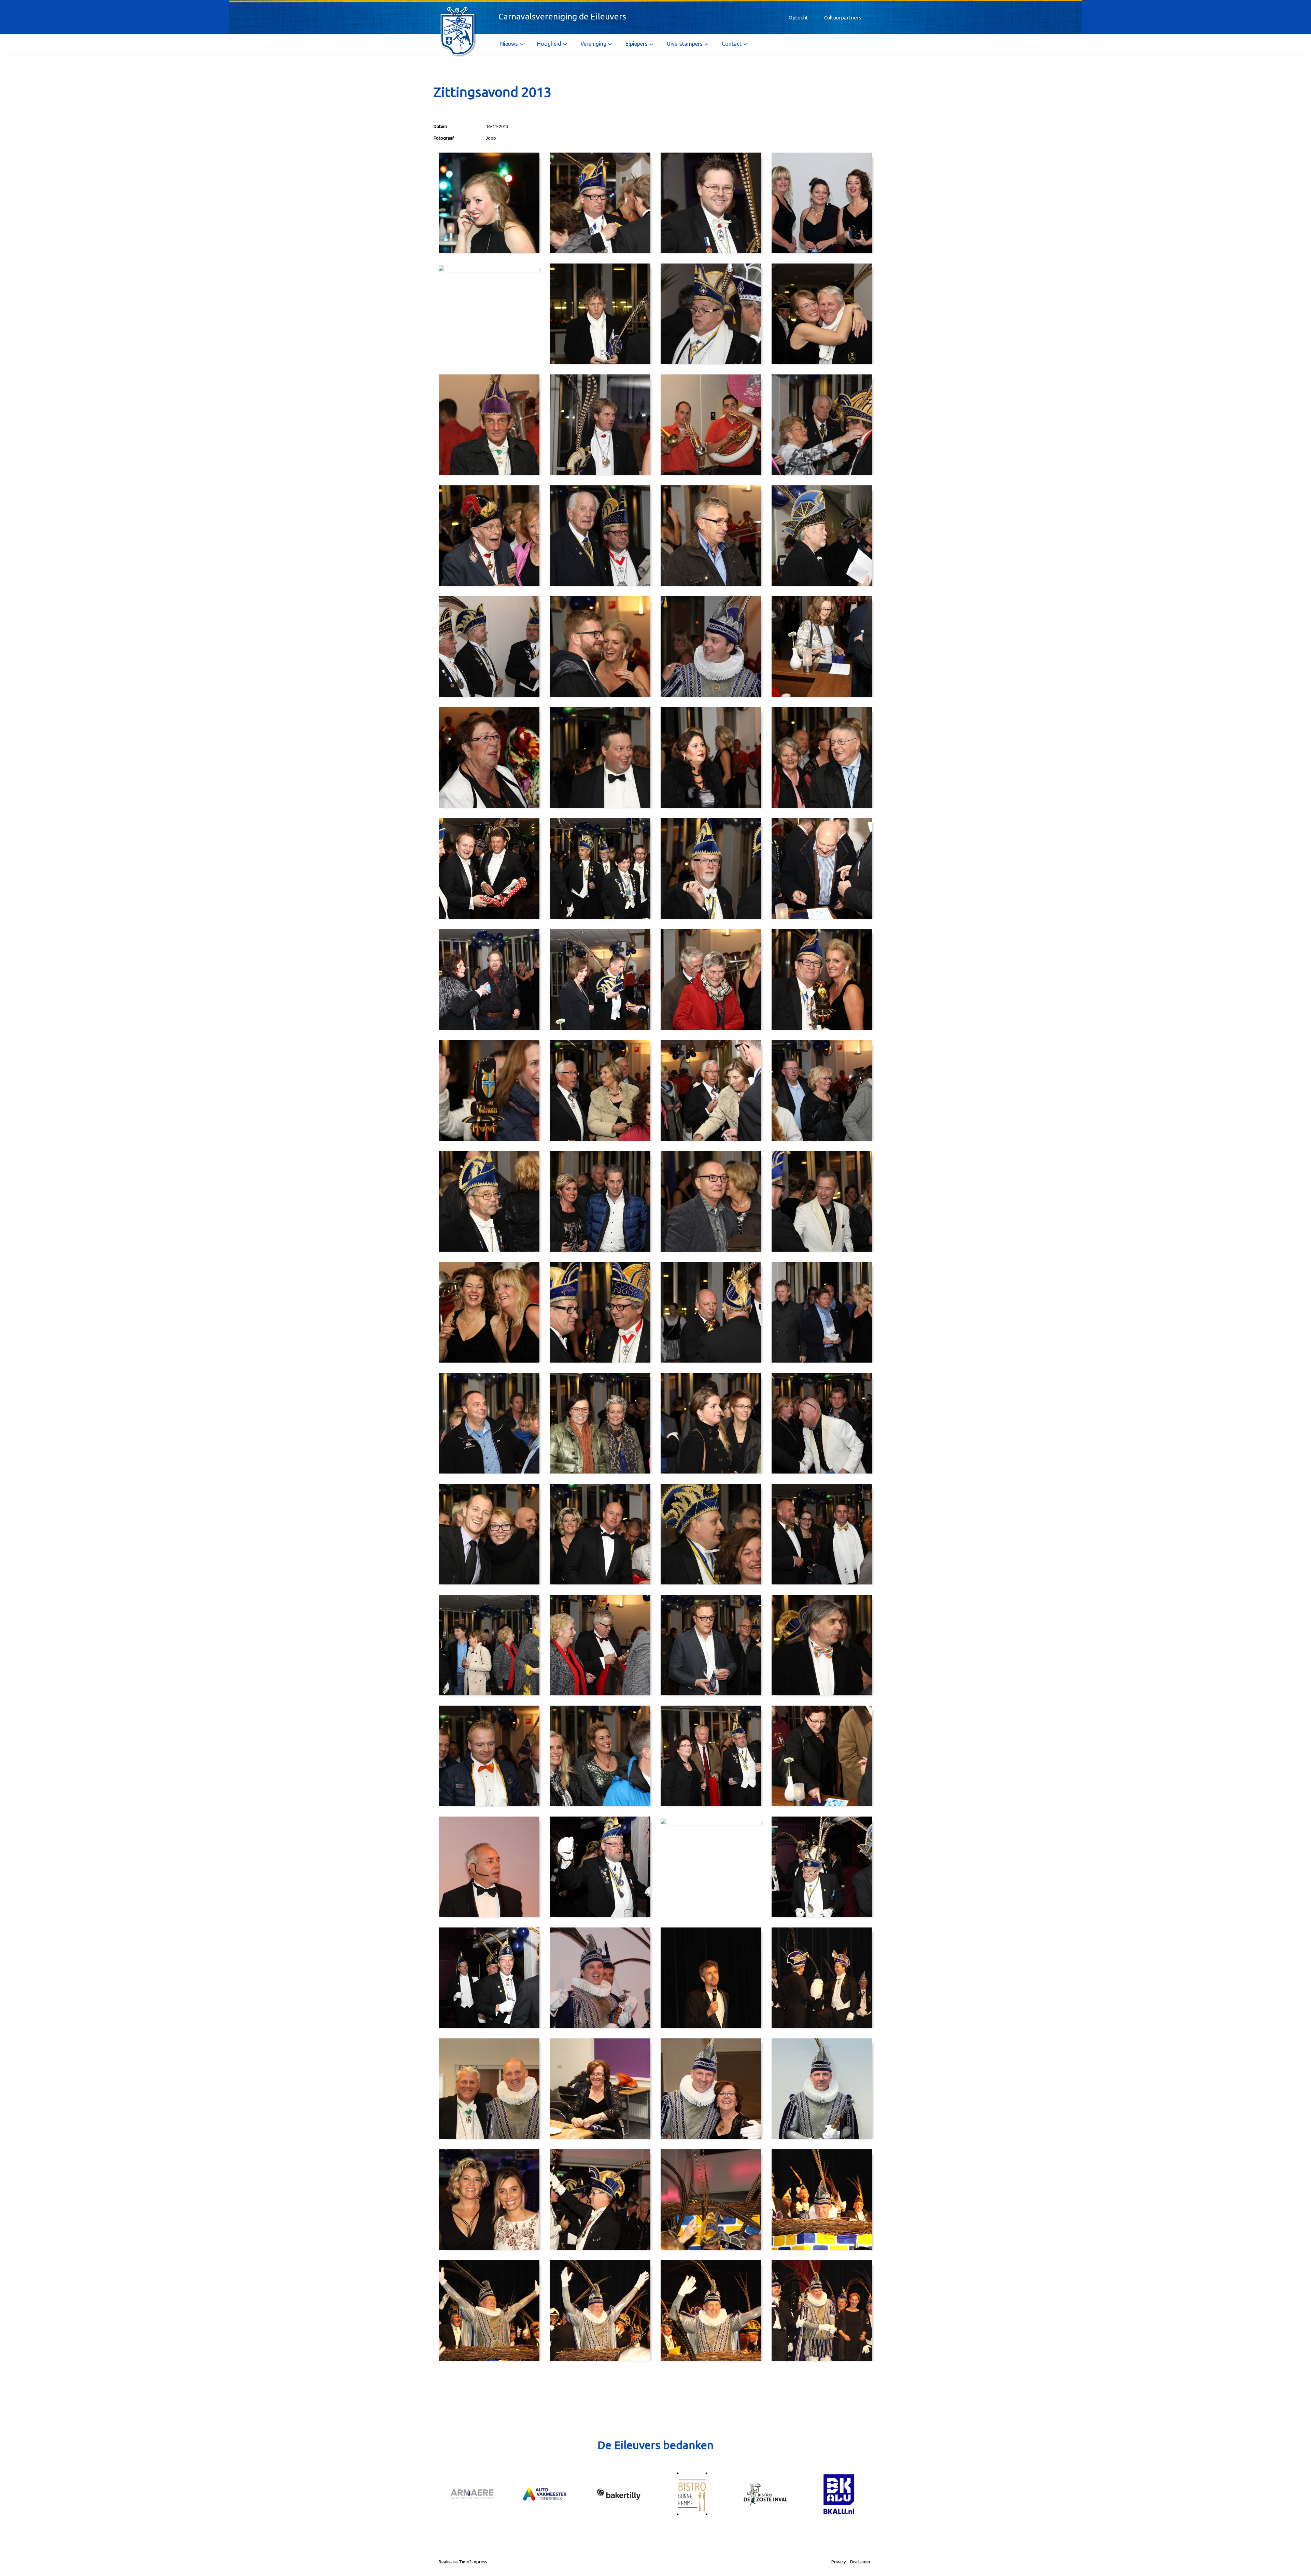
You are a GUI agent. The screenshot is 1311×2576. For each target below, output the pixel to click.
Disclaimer (860, 2562)
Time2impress (473, 2562)
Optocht (798, 18)
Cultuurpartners (843, 18)
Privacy (838, 2562)
